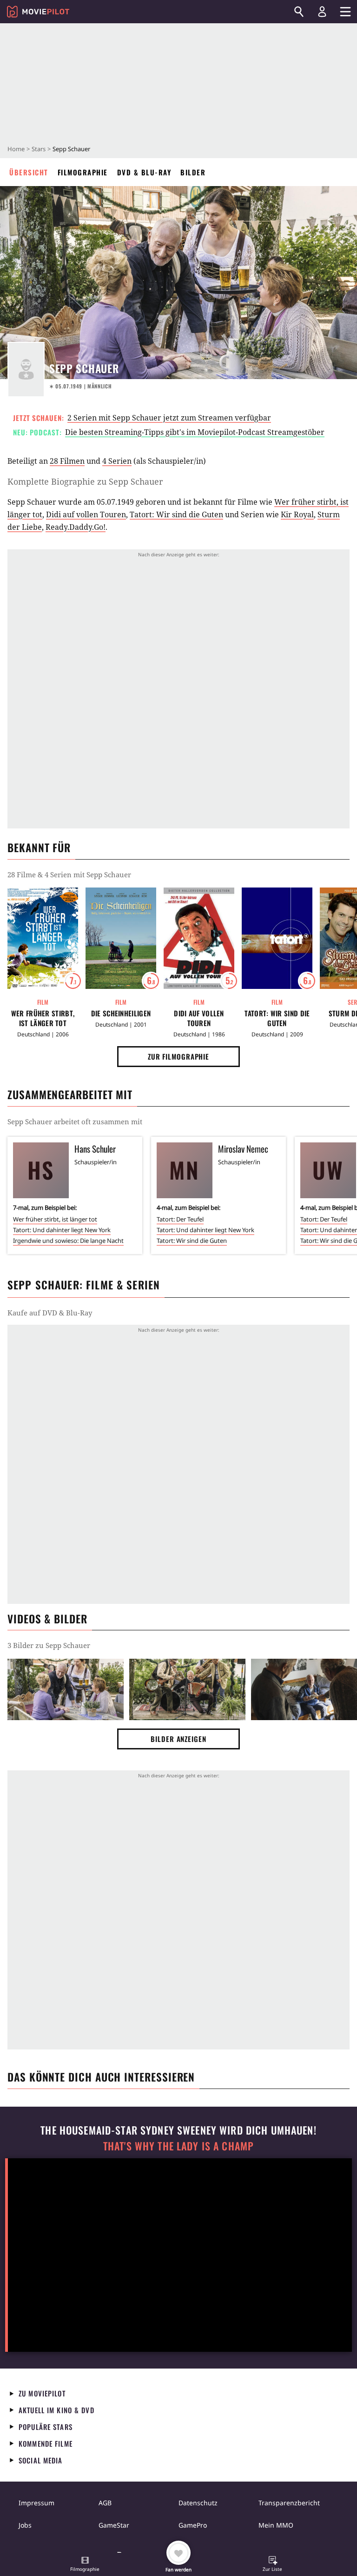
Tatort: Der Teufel (180, 1219)
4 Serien (117, 461)
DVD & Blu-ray (144, 172)
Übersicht (29, 172)
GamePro (193, 2525)
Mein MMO (276, 2525)
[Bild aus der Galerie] (66, 1689)
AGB (105, 2503)
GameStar (114, 2525)
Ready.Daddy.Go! (76, 527)
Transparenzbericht (289, 2503)
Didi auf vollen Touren (86, 514)
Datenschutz (198, 2503)
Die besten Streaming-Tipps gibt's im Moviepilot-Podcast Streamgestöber (195, 432)
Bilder (193, 172)
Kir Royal (297, 514)
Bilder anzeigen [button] (178, 1739)
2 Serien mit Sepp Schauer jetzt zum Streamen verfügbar (169, 418)
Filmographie (83, 172)
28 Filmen (67, 461)
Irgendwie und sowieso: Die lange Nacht (68, 1241)
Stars (39, 149)
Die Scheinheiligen (121, 1013)
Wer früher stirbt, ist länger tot (43, 1018)
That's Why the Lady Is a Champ (178, 2146)
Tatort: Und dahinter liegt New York (62, 1230)
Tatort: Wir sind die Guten (176, 514)
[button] (85, 2565)
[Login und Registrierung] (322, 12)
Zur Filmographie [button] (178, 1056)
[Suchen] (299, 12)
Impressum (36, 2503)
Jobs (25, 2525)
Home (16, 149)
